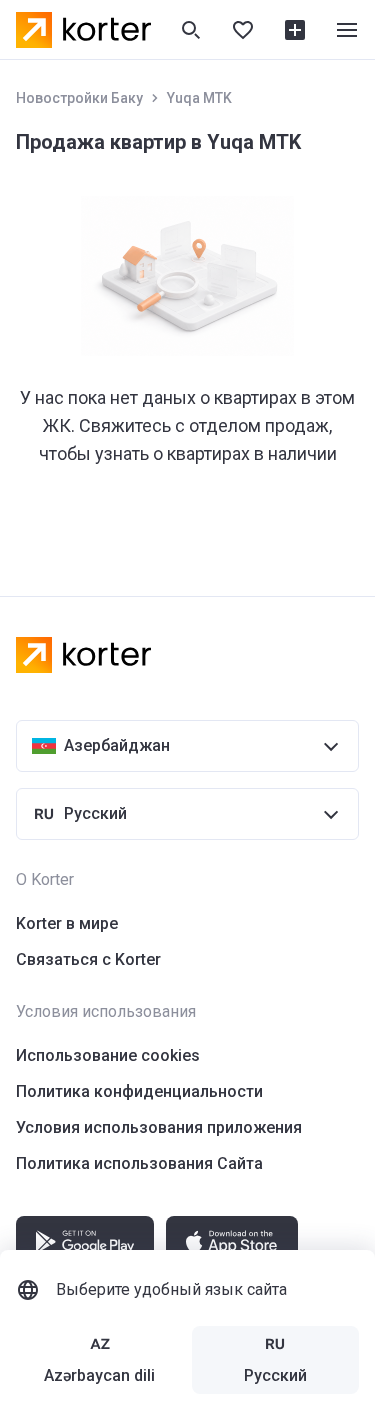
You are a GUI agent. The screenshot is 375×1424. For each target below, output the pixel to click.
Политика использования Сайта (139, 1163)
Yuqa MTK (199, 98)
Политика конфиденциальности (139, 1091)
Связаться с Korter (88, 959)
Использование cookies (108, 1055)
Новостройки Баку (79, 98)
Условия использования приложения (159, 1127)
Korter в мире (67, 923)
